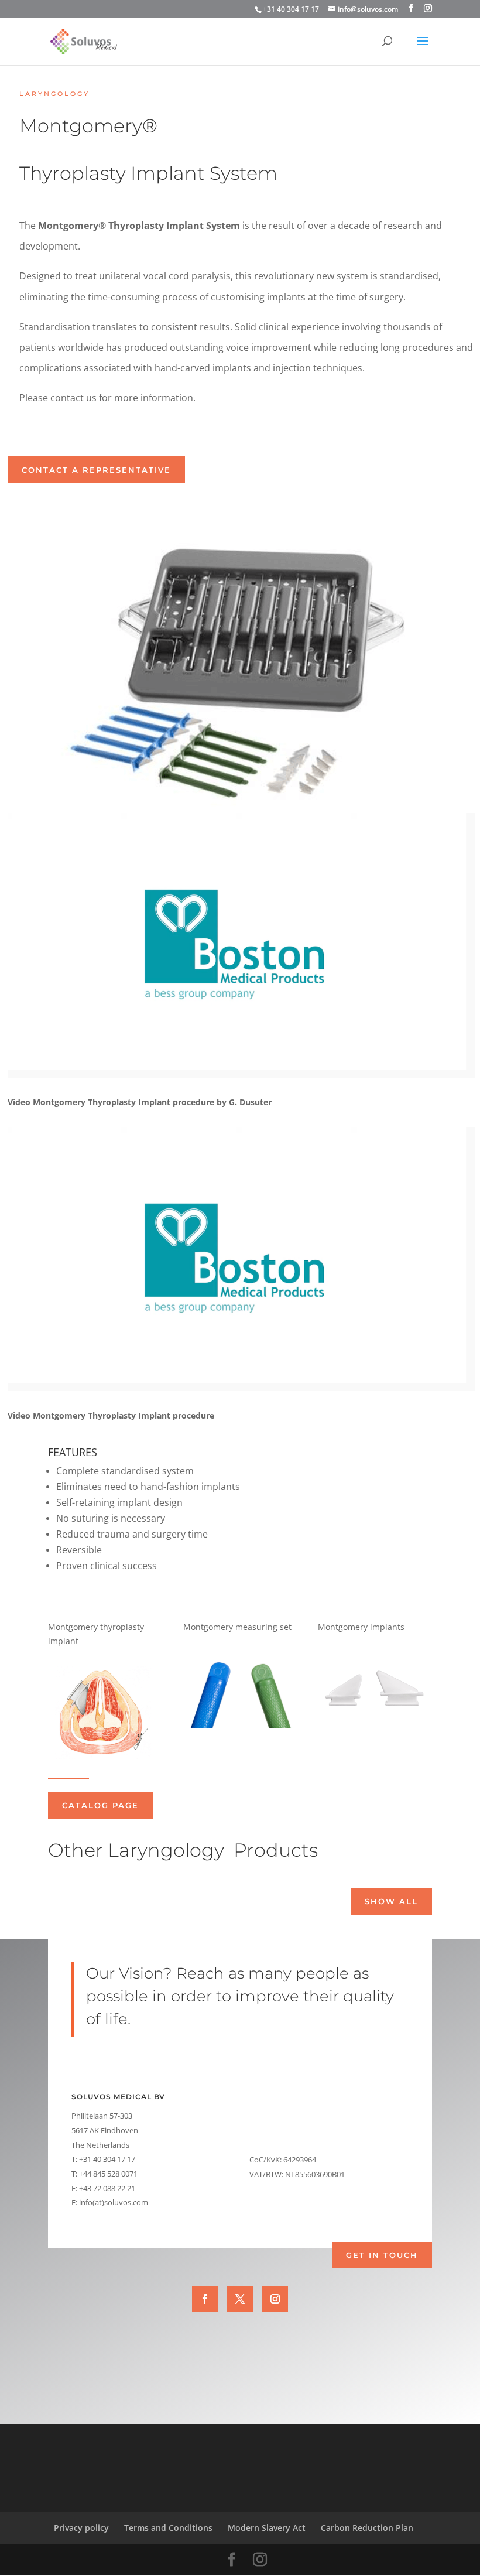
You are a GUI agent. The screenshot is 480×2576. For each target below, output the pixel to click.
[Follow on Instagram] (275, 2299)
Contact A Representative (96, 470)
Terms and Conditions (168, 2528)
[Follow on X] (240, 2299)
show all (391, 1901)
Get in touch (382, 2255)
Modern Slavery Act (267, 2528)
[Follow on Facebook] (205, 2299)
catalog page (100, 1805)
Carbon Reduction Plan (367, 2528)
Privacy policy (81, 2528)
